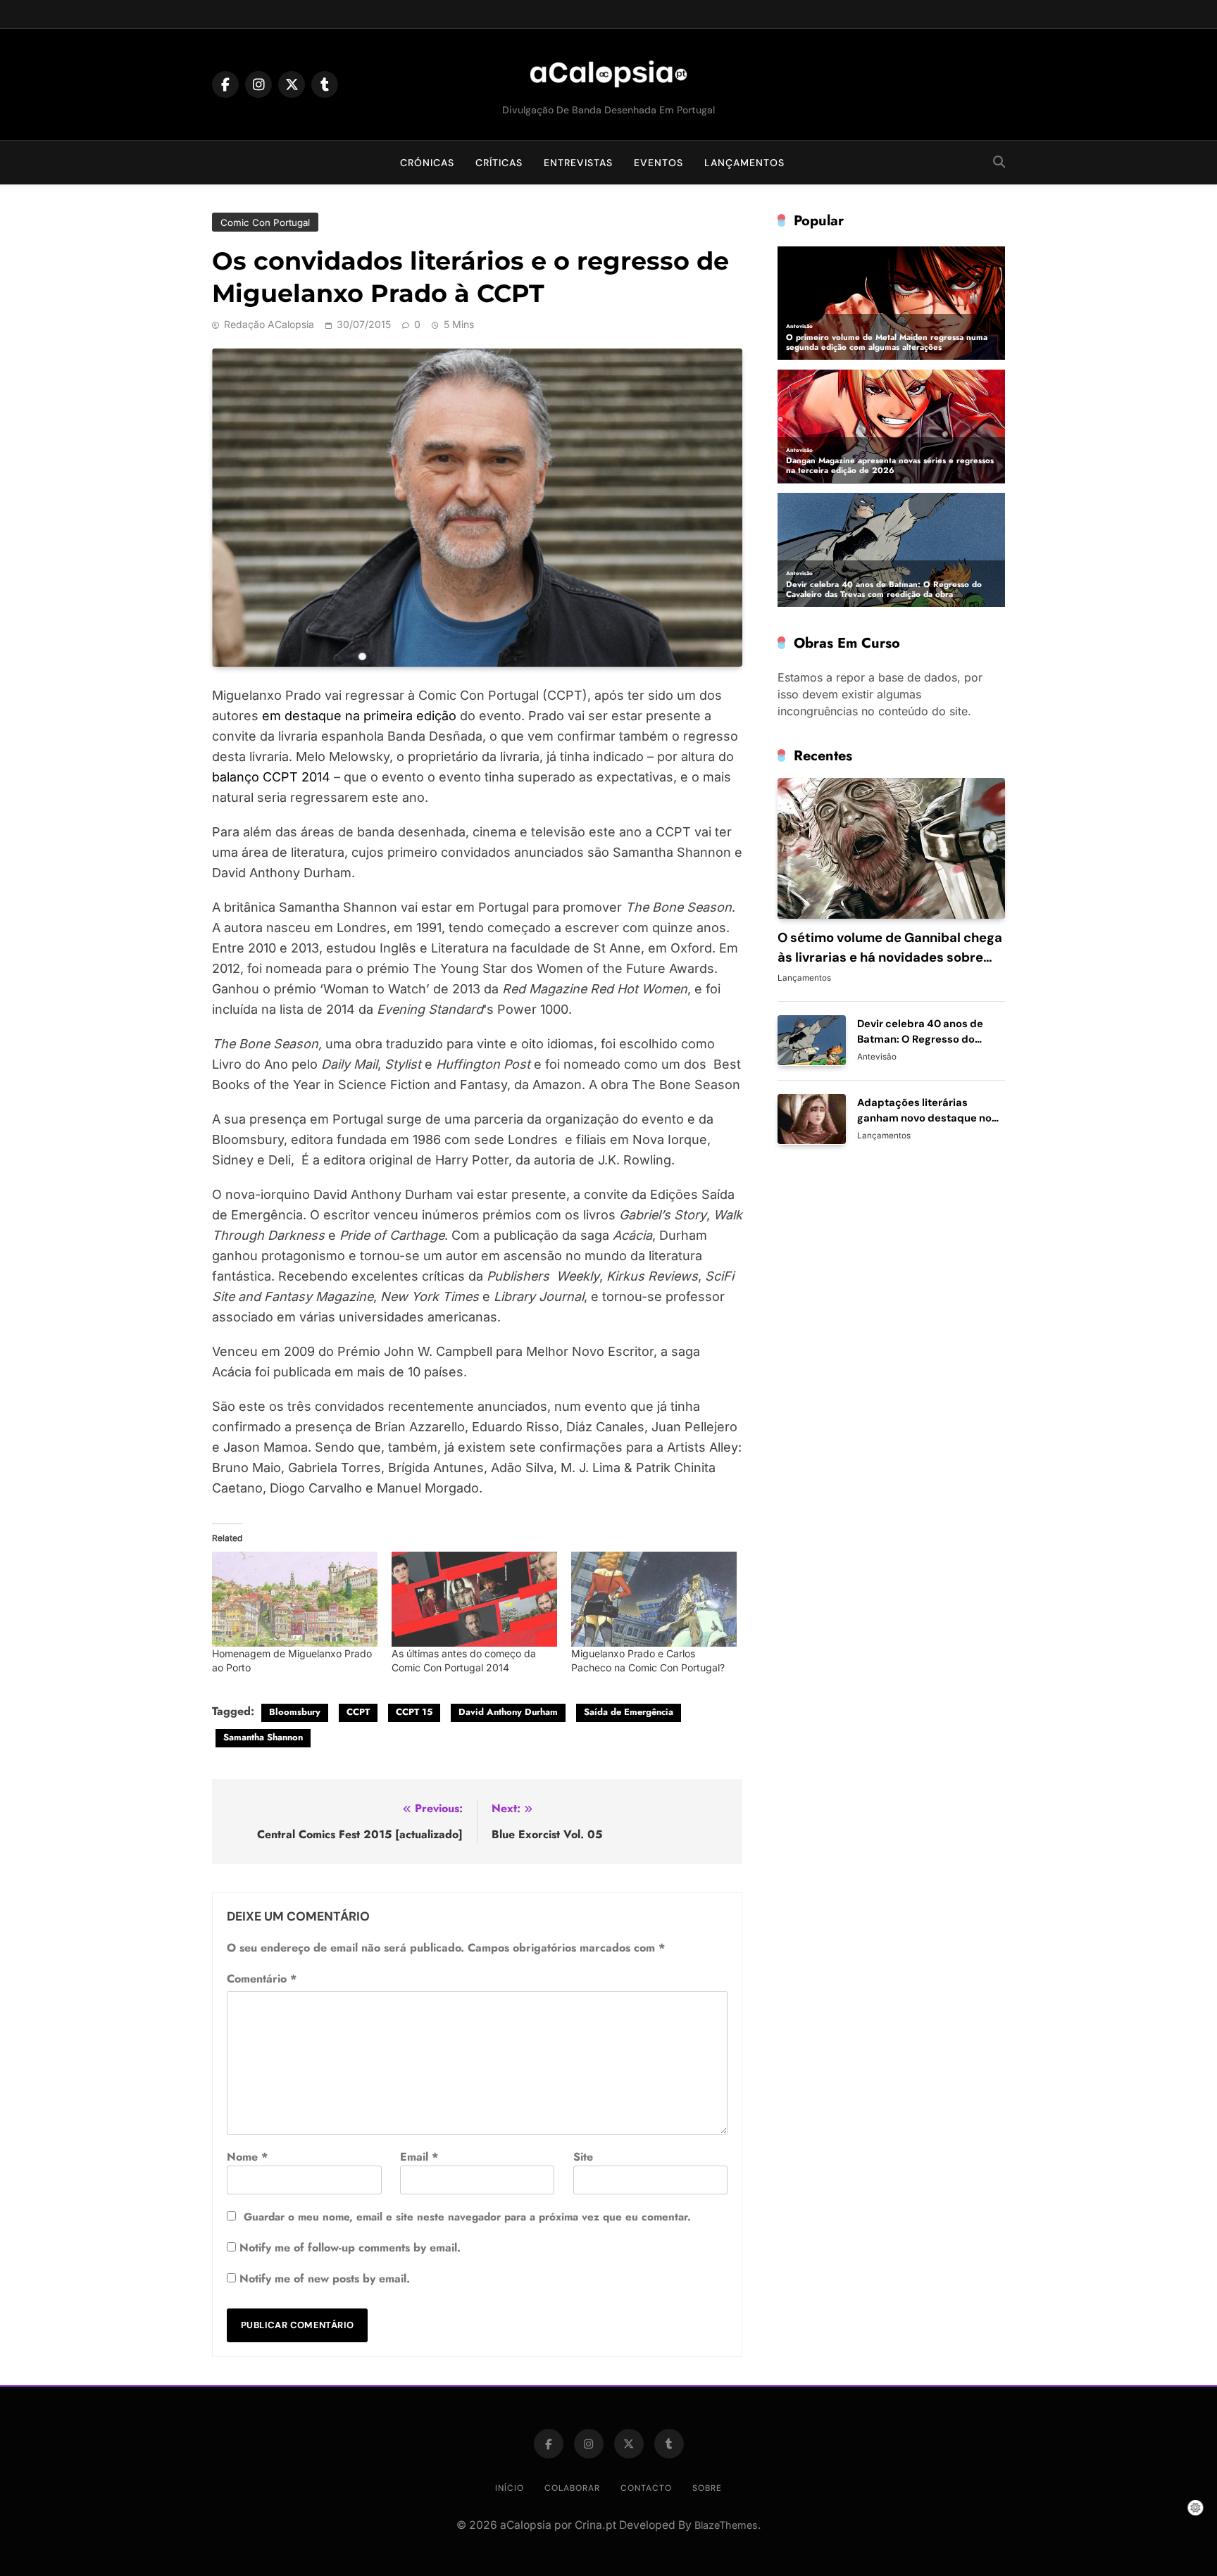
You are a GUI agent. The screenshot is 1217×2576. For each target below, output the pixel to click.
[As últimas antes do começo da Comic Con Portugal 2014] (474, 1599)
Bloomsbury (295, 1712)
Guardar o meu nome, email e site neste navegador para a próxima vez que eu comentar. (467, 2217)
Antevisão (877, 1056)
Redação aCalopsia (269, 324)
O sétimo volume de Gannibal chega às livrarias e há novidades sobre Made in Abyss (890, 957)
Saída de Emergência (629, 1712)
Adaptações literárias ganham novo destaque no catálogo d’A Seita (924, 1117)
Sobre (707, 2488)
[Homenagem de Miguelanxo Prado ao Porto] (295, 1599)
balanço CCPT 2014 (271, 777)
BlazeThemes (726, 2525)
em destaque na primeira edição (359, 716)
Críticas (499, 163)
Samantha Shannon (263, 1737)
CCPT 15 (414, 1712)
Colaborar (572, 2488)
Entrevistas (578, 163)
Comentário (262, 1979)
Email (419, 2157)
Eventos (659, 163)
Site (583, 2157)
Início (510, 2488)
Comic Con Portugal (265, 222)
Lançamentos (744, 163)
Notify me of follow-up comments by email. (350, 2248)
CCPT (358, 1712)
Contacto (646, 2488)
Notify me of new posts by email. (325, 2279)
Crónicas (427, 163)
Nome (247, 2157)
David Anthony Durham (508, 1712)
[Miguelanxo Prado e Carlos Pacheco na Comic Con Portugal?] (654, 1599)
